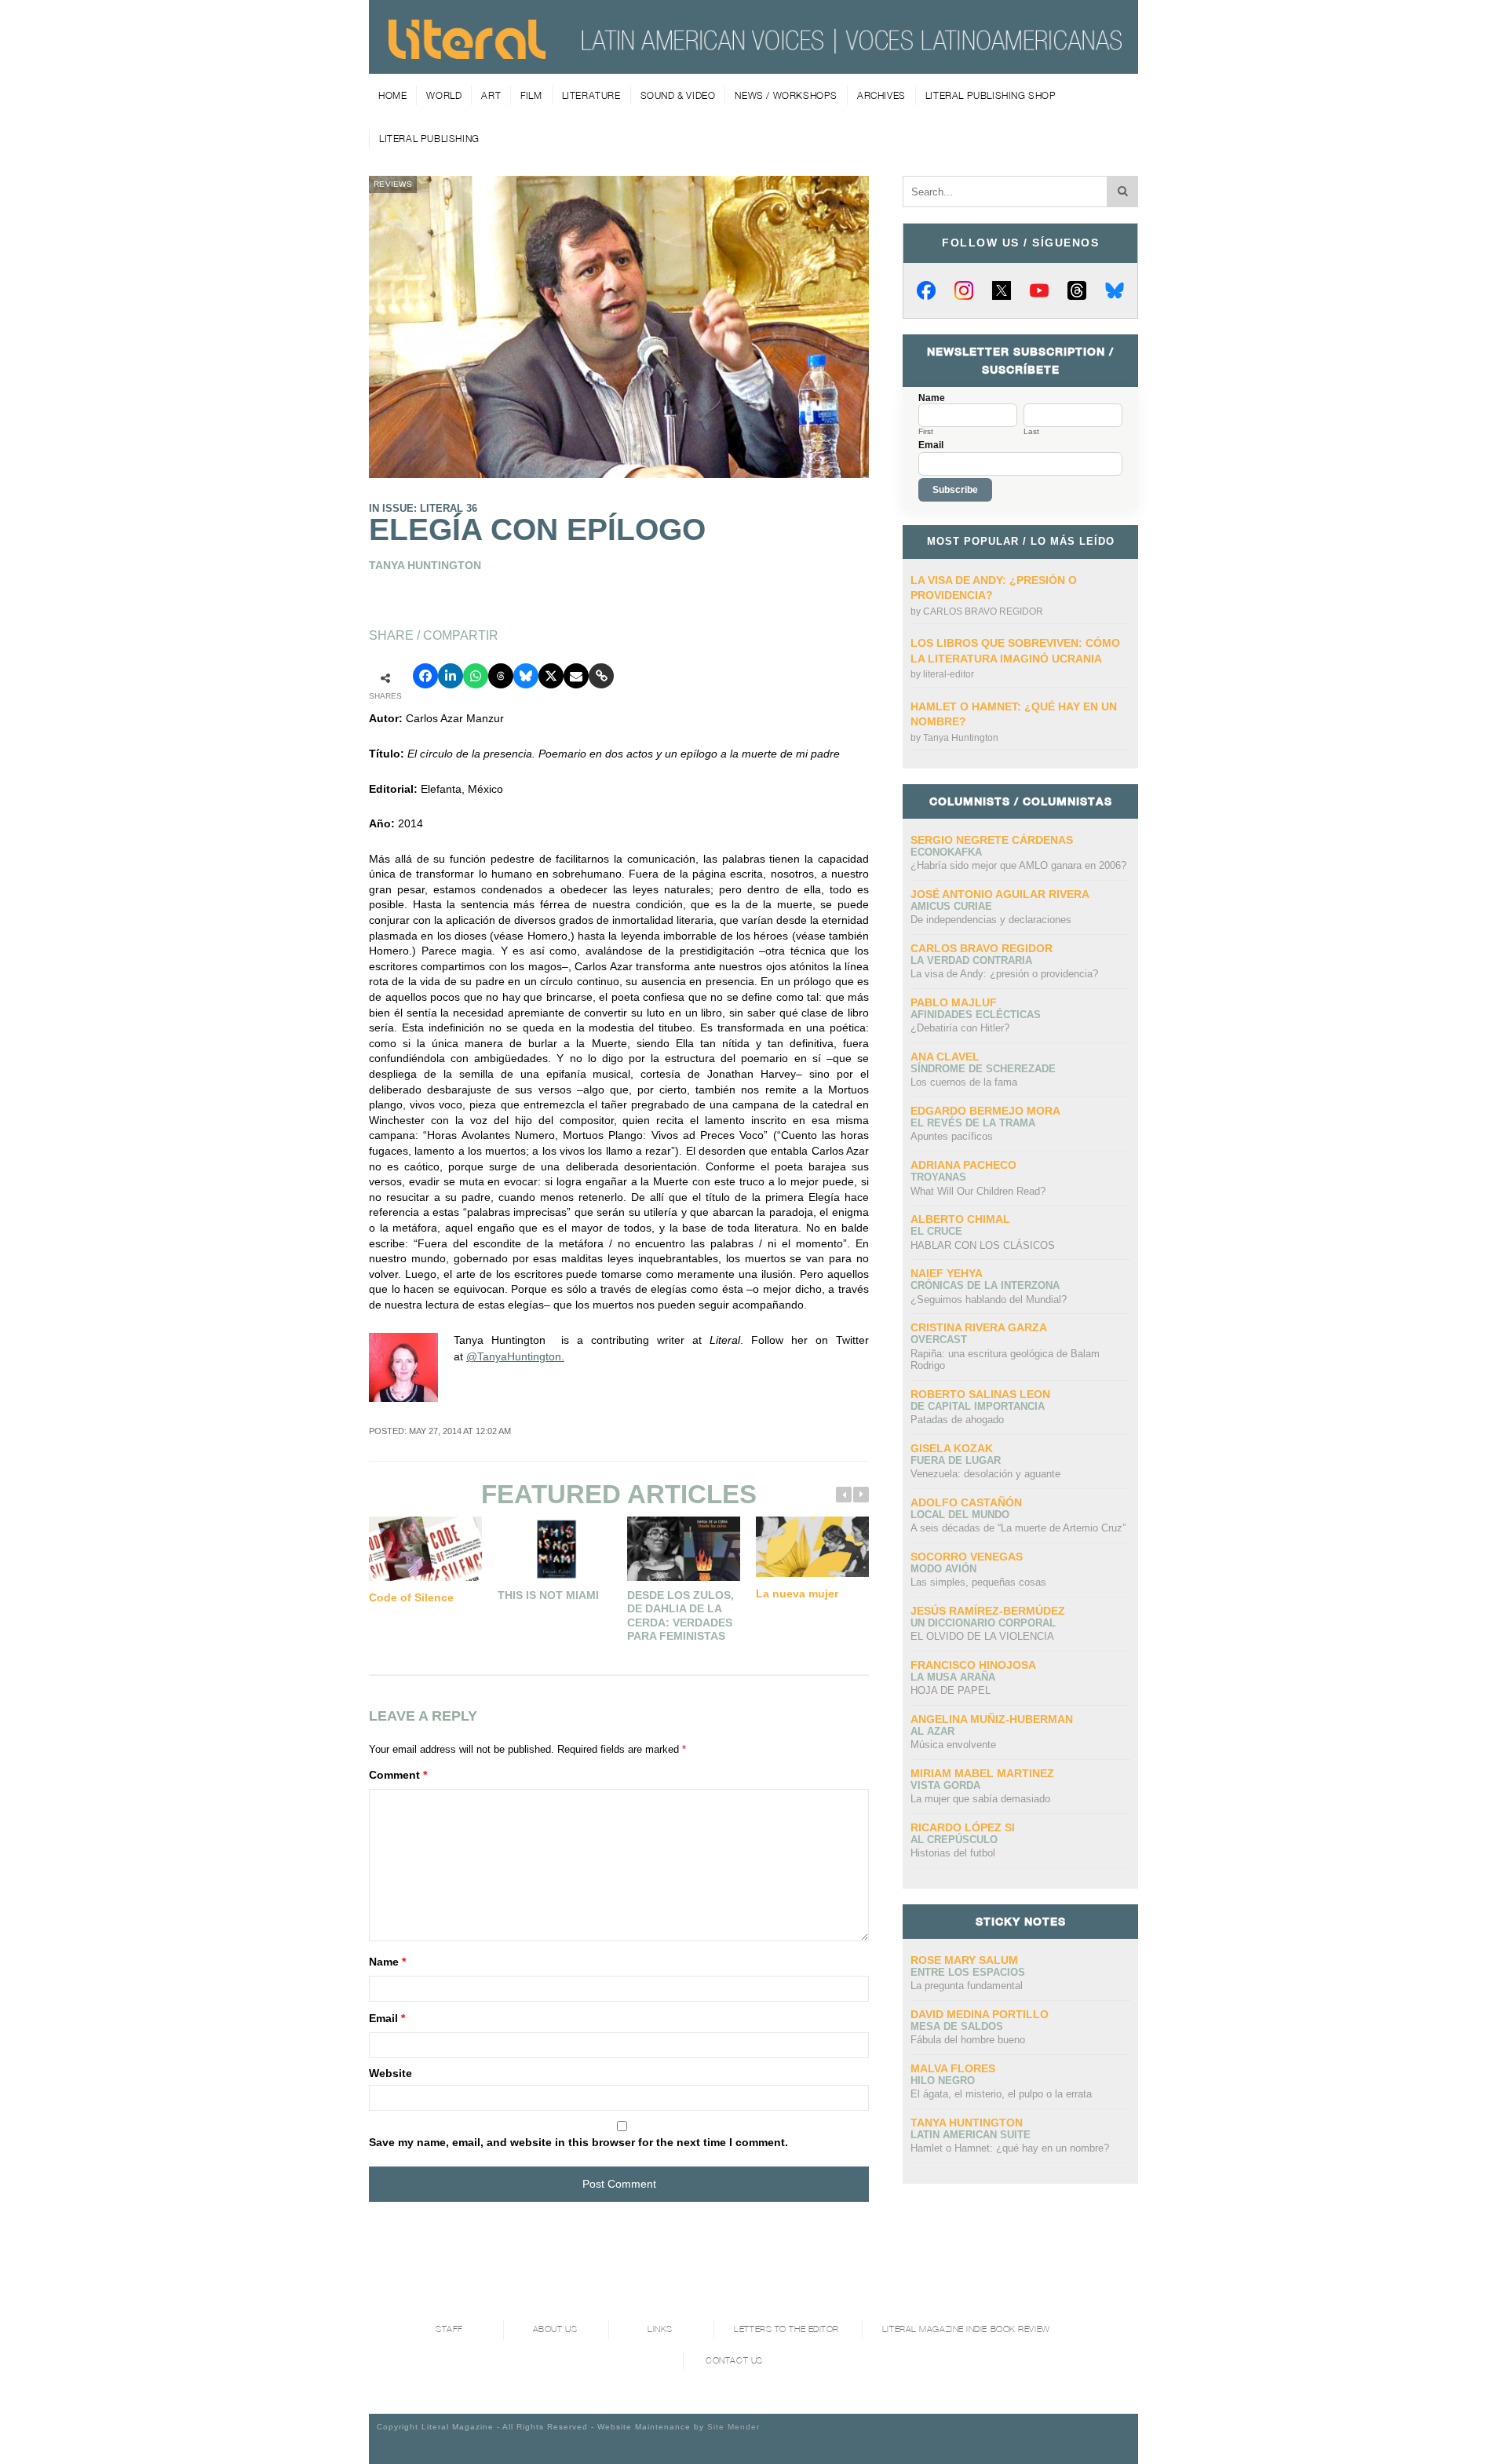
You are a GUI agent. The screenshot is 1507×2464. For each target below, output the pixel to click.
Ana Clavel (945, 1057)
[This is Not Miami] (554, 1548)
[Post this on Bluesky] (526, 676)
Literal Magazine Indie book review (966, 2329)
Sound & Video (678, 95)
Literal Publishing (429, 139)
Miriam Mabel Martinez (982, 1773)
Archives (881, 95)
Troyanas (938, 1177)
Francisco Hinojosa (973, 1665)
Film (531, 95)
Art (491, 95)
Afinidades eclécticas (976, 1015)
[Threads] (1077, 290)
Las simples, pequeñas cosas (978, 1582)
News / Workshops (786, 95)
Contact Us (734, 2361)
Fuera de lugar (956, 1460)
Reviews (393, 184)
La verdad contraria (971, 960)
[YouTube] (1039, 290)
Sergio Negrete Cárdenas (992, 840)
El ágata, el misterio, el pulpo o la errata (1001, 2094)
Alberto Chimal (960, 1219)
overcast (939, 1340)
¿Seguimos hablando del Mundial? (989, 1300)
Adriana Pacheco (963, 1165)
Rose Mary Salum (964, 1960)
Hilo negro (943, 2081)
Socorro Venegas (967, 1557)
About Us (555, 2329)
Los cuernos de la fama (964, 1082)
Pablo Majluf (954, 1002)
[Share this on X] (551, 676)
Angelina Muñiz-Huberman (992, 1719)
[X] (1002, 290)
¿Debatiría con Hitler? (960, 1028)
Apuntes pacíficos (952, 1136)
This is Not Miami (548, 1595)
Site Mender (733, 2427)
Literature (591, 95)
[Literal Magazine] (467, 53)
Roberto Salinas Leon (980, 1394)
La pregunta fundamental (967, 1986)
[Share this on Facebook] (425, 676)
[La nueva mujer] (812, 1546)
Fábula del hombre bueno (968, 2040)
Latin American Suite (971, 2135)
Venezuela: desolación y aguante (985, 1474)
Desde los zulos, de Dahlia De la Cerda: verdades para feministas (681, 1616)
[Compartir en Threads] (501, 676)
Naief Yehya (947, 1273)
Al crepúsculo (954, 1840)
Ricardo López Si (963, 1827)
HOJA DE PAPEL (951, 1690)
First (926, 432)
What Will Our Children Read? (978, 1191)
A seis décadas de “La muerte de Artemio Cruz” (1018, 1528)
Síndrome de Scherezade (983, 1069)
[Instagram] (964, 290)
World (444, 95)
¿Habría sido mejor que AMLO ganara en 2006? (1018, 865)
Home (392, 95)
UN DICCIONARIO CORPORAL (983, 1623)
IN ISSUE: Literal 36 (423, 508)
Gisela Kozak (952, 1448)
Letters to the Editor (786, 2329)
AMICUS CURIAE (951, 906)
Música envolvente (953, 1745)
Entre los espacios (968, 1972)
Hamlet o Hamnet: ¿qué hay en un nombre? (1010, 2148)
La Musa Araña (953, 1677)
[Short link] (601, 676)
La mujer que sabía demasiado (980, 1799)
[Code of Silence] (425, 1548)
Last (1031, 432)
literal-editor (949, 674)
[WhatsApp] (476, 676)
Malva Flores (953, 2068)
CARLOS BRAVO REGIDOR (983, 611)
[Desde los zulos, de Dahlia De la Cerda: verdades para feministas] (684, 1548)
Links (660, 2329)
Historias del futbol (953, 1853)
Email (387, 2018)
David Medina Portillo (980, 2014)
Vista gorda (945, 1785)
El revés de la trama (973, 1123)
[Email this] (576, 676)
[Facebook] (926, 290)
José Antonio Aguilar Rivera (1000, 894)
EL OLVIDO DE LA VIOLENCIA (982, 1636)
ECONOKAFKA (946, 852)
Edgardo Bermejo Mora (985, 1111)
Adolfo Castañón (966, 1502)
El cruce (936, 1231)
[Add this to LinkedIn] (451, 676)
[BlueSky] (1115, 290)
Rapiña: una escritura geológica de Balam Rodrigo (1005, 1360)
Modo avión (943, 1569)
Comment (398, 1775)
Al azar (932, 1731)
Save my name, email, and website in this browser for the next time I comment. (578, 2142)
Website (390, 2073)
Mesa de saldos (957, 2026)
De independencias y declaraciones (991, 920)
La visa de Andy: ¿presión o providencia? (1004, 974)
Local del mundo (960, 1515)
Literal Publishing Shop (991, 95)
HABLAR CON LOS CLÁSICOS (983, 1245)
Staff (449, 2329)
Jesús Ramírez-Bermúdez (988, 1611)
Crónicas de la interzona (985, 1285)
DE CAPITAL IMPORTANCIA (978, 1406)
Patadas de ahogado (957, 1420)
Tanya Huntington (961, 738)
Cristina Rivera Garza (979, 1327)
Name (387, 1962)
